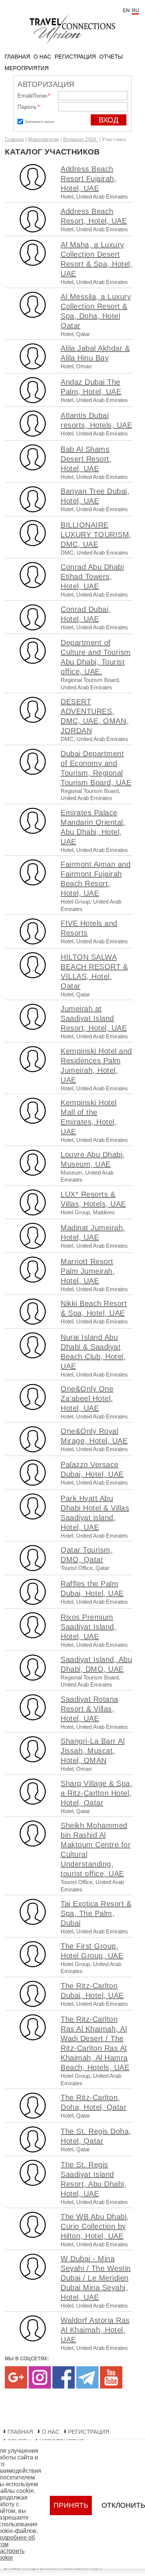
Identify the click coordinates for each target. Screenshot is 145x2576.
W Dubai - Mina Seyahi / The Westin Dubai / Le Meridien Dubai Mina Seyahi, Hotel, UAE (96, 2278)
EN (126, 10)
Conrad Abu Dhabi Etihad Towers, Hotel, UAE (92, 577)
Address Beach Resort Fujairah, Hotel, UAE (88, 179)
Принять (71, 2505)
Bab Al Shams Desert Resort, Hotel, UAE (86, 459)
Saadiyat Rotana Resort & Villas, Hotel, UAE (89, 1709)
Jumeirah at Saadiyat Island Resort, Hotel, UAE (94, 1018)
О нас (42, 57)
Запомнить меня (39, 122)
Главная (17, 57)
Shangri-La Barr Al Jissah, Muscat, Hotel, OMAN (93, 1751)
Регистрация (75, 57)
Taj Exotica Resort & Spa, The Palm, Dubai (96, 1913)
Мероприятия (27, 68)
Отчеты (111, 57)
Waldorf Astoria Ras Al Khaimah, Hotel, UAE (95, 2330)
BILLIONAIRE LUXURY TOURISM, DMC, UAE (96, 535)
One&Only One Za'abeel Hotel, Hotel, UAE (87, 1398)
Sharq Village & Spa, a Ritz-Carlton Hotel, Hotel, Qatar (96, 1793)
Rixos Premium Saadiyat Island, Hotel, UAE (88, 1627)
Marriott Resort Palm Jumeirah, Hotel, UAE (88, 1271)
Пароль (29, 107)
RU (135, 10)
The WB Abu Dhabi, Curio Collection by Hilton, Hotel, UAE (95, 2226)
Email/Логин (34, 96)
